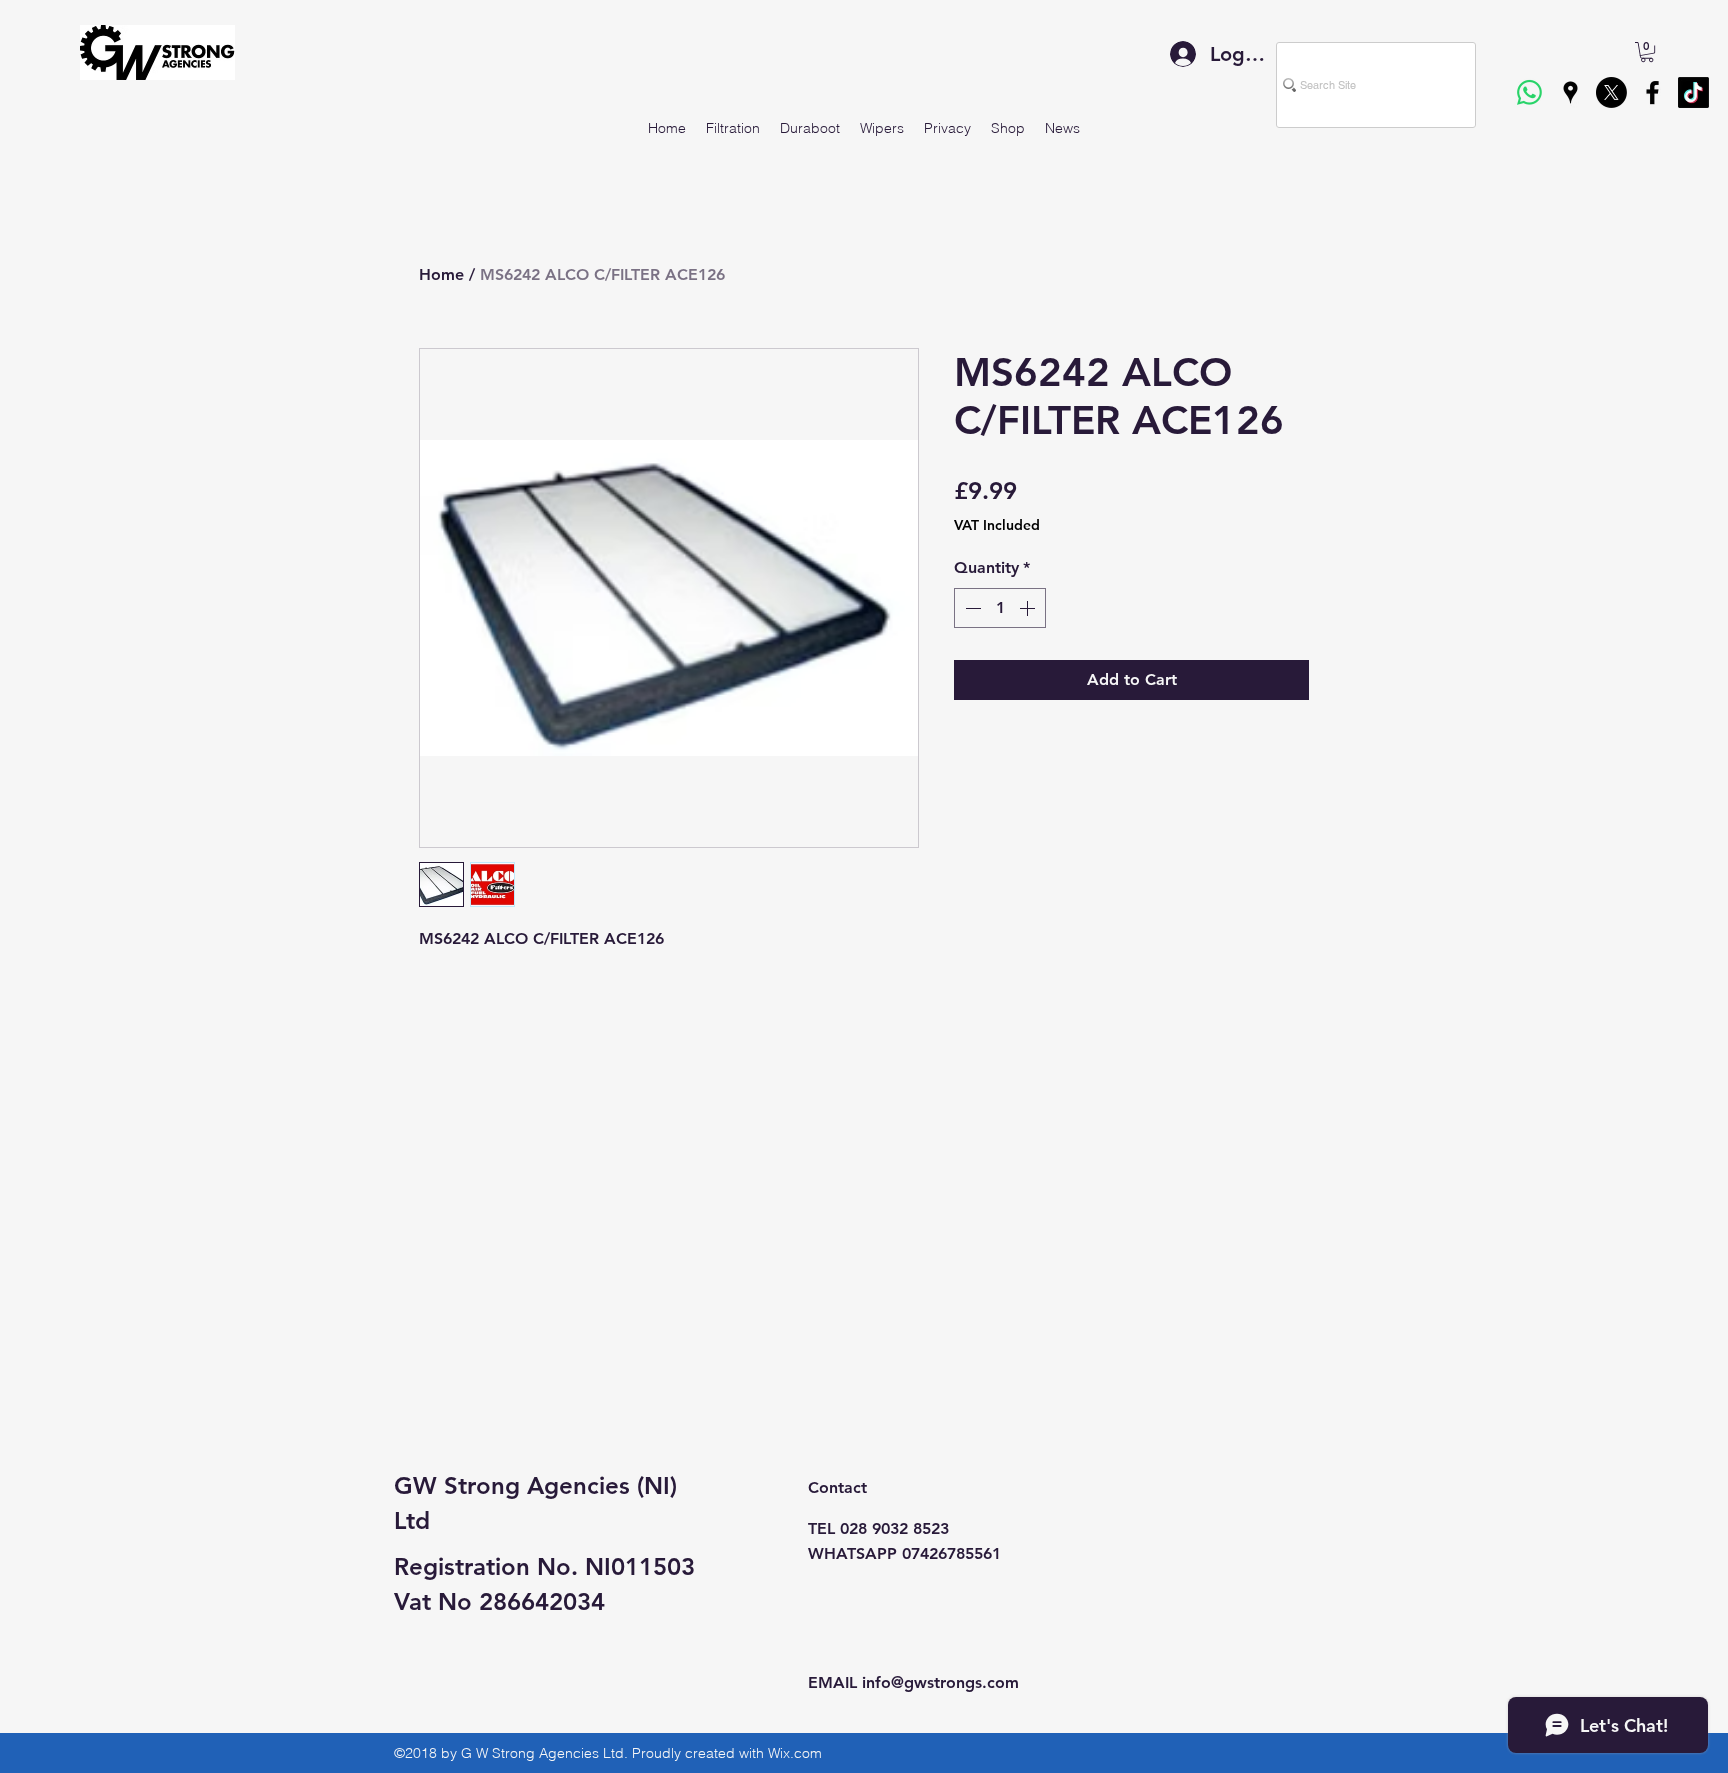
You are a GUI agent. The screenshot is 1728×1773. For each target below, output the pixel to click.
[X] (1611, 92)
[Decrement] (971, 608)
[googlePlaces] (1570, 92)
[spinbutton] (1000, 608)
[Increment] (1029, 608)
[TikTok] (1693, 92)
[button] (1647, 52)
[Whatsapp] (1529, 92)
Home (441, 274)
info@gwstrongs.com (940, 1682)
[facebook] (1652, 92)
